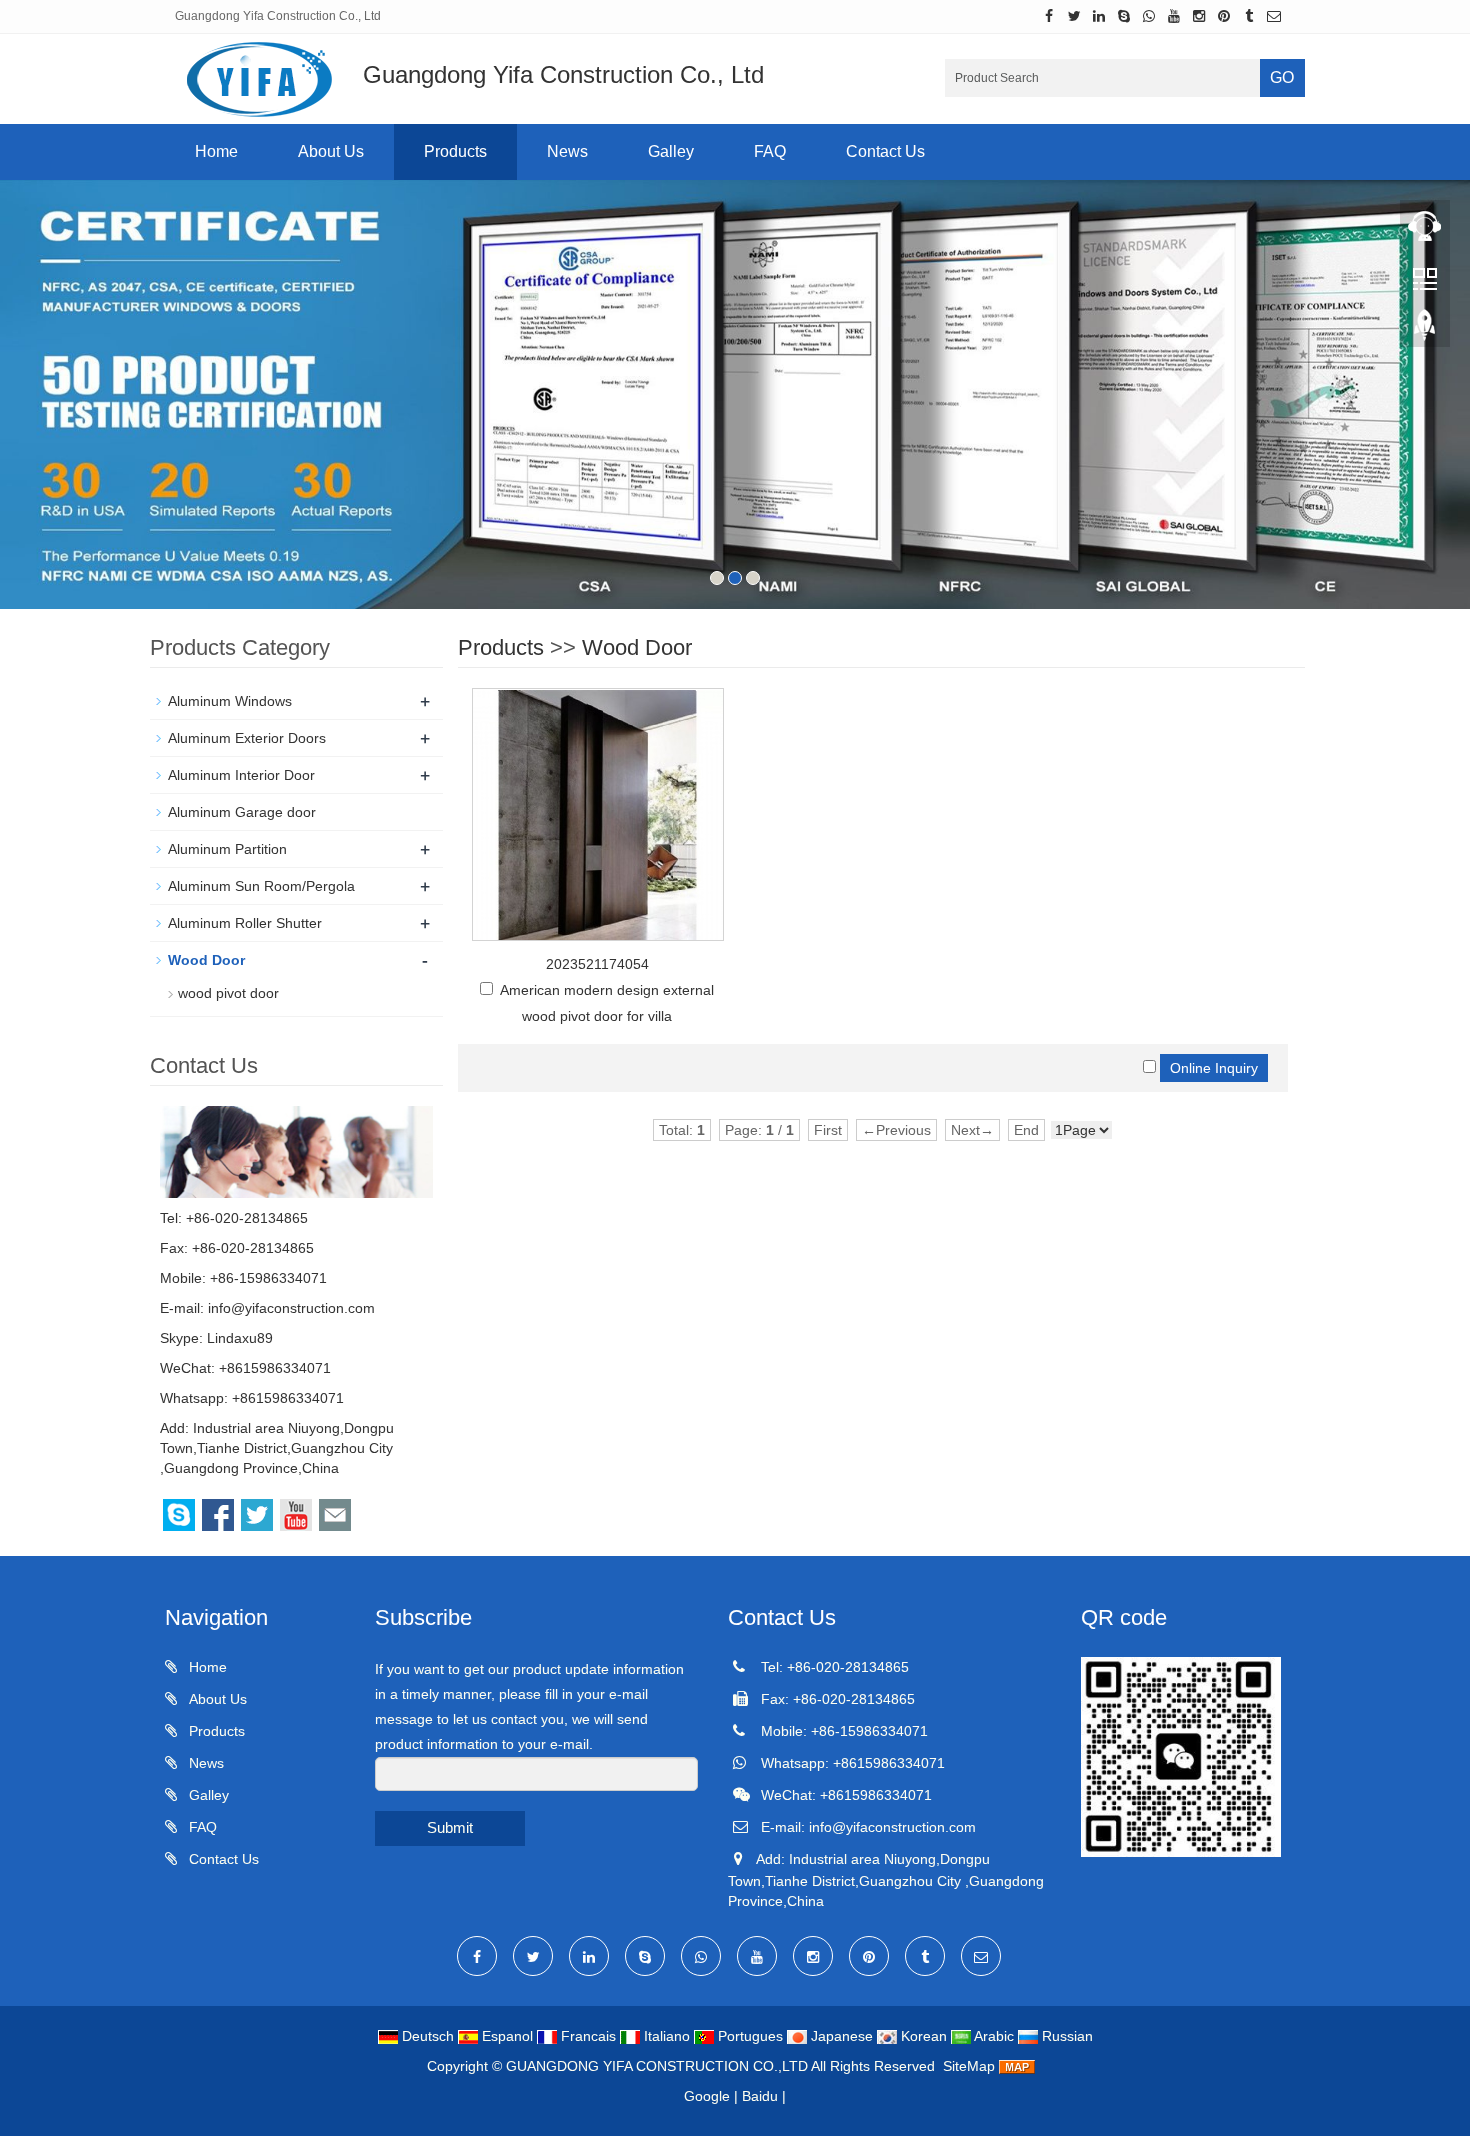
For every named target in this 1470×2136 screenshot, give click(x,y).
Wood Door (637, 647)
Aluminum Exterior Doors (247, 738)
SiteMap (969, 2066)
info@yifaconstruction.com (291, 1308)
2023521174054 (597, 964)
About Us (331, 151)
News (567, 151)
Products (455, 151)
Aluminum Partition (227, 849)
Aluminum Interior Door (241, 775)
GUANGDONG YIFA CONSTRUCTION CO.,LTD (658, 2066)
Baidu (760, 2096)
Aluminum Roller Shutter (245, 923)
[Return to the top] (1425, 331)
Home (216, 151)
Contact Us (885, 151)
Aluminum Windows (230, 701)
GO (1282, 77)
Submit (450, 1827)
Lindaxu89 (240, 1338)
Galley (671, 151)
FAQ (770, 151)
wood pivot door (228, 993)
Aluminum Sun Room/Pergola (261, 886)
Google (707, 2096)
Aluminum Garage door (242, 812)
